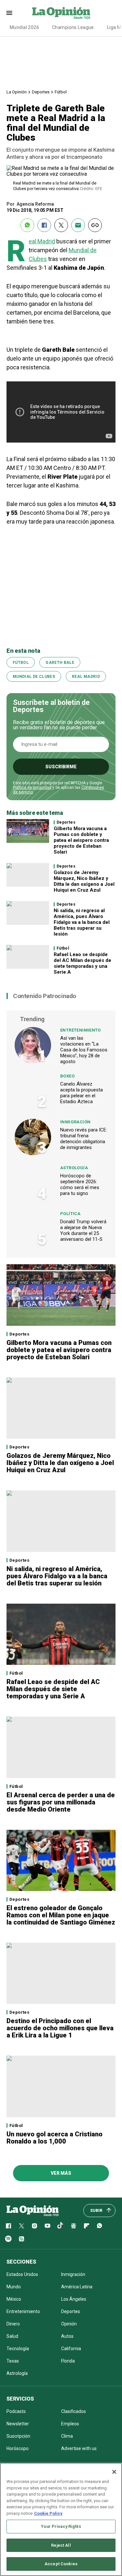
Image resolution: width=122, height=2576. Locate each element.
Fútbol (61, 92)
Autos (67, 2336)
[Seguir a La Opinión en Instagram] (34, 2226)
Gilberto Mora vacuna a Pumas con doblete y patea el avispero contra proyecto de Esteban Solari (81, 840)
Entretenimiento (81, 1030)
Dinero (13, 2324)
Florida (68, 2361)
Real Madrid (42, 241)
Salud (12, 2336)
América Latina (77, 2287)
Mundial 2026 (24, 27)
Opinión (69, 2324)
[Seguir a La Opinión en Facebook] (8, 2226)
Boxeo (67, 1076)
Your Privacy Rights (61, 2526)
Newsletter (18, 2424)
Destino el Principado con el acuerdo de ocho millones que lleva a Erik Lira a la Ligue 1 (60, 2028)
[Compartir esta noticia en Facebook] (44, 225)
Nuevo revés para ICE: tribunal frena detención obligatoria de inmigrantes (84, 1139)
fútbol (21, 663)
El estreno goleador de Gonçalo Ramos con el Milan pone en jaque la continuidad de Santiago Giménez (61, 1915)
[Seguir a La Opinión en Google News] (74, 2226)
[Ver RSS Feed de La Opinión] (21, 2239)
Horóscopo (18, 2448)
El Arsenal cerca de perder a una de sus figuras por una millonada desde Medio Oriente (61, 1802)
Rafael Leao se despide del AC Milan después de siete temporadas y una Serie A (82, 963)
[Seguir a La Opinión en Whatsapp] (100, 2226)
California (71, 2349)
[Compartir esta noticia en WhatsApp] (27, 225)
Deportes (41, 92)
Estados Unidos (22, 2274)
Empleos (70, 2424)
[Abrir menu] (9, 13)
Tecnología (18, 2349)
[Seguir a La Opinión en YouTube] (47, 2226)
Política (70, 1214)
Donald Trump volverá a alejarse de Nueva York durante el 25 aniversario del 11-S (83, 1230)
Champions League (73, 27)
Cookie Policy (48, 2513)
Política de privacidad (32, 788)
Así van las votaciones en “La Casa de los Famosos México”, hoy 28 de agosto (84, 1050)
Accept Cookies (61, 2564)
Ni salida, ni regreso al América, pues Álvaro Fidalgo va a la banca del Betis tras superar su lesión (82, 922)
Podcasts (16, 2411)
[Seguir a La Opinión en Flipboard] (87, 2226)
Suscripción (18, 2436)
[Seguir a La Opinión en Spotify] (8, 2239)
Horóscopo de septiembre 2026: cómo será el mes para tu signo (80, 1185)
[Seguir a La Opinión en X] (21, 2226)
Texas (13, 2361)
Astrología (74, 1168)
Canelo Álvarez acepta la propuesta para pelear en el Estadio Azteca (81, 1093)
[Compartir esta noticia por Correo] (78, 225)
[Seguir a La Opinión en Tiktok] (61, 2226)
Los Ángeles (74, 2299)
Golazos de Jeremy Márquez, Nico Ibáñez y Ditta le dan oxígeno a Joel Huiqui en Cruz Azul (84, 881)
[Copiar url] (95, 225)
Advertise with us (79, 2448)
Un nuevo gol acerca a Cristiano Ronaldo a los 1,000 (54, 2138)
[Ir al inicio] (33, 2211)
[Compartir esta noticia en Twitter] (61, 225)
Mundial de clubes (34, 677)
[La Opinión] (61, 13)
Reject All (61, 2545)
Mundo (14, 2287)
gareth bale (60, 663)
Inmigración (75, 1122)
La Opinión (17, 92)
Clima (67, 2436)
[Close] (114, 2472)
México (14, 2299)
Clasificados (74, 2411)
